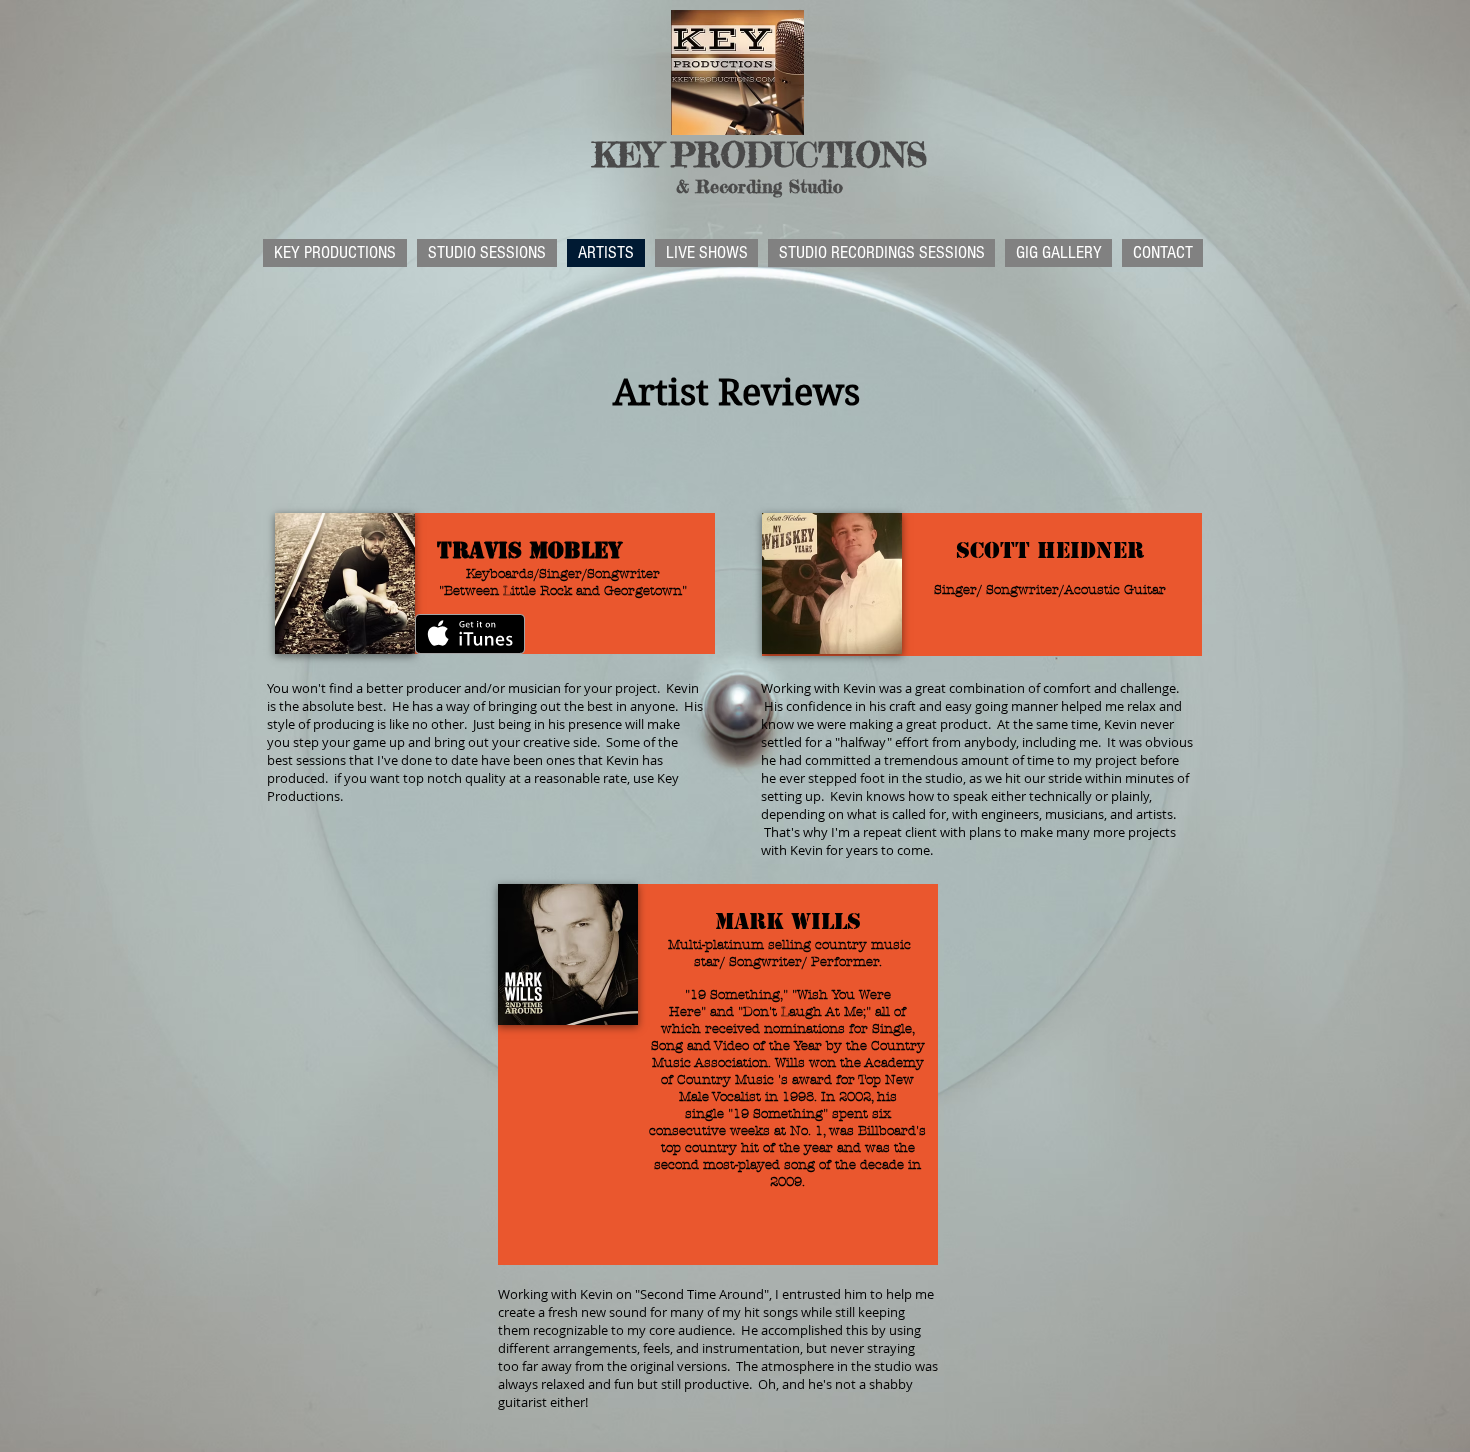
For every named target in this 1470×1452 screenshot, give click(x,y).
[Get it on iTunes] (470, 634)
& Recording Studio (759, 186)
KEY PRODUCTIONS (759, 155)
